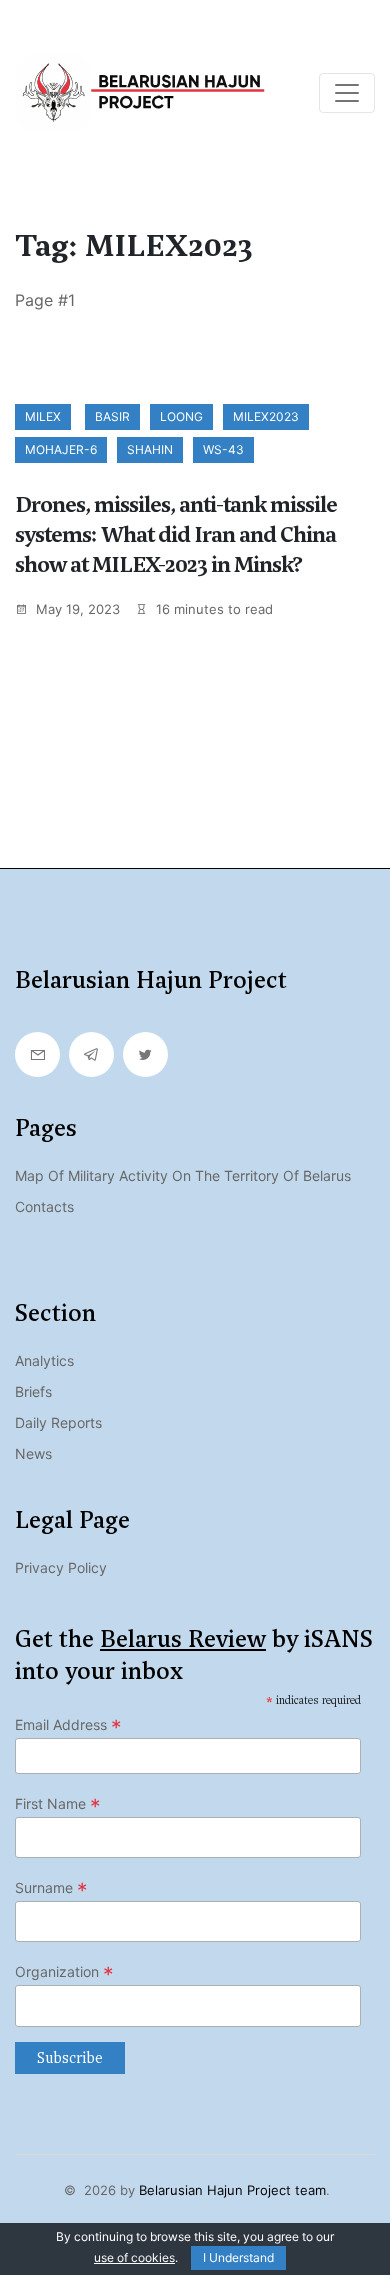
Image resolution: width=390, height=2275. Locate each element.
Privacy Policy (61, 1567)
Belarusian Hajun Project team (232, 2190)
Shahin (150, 449)
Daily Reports (58, 1422)
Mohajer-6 (61, 449)
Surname (51, 1888)
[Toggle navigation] (347, 93)
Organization (64, 1972)
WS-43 (223, 449)
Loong (181, 416)
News (33, 1453)
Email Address (68, 1725)
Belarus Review (183, 1639)
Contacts (44, 1206)
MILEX (43, 416)
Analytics (44, 1360)
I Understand (238, 2257)
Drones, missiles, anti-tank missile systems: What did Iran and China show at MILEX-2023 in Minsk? (176, 534)
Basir (112, 416)
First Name (58, 1804)
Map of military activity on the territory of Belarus (183, 1175)
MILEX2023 (266, 416)
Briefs (33, 1391)
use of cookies (134, 2257)
